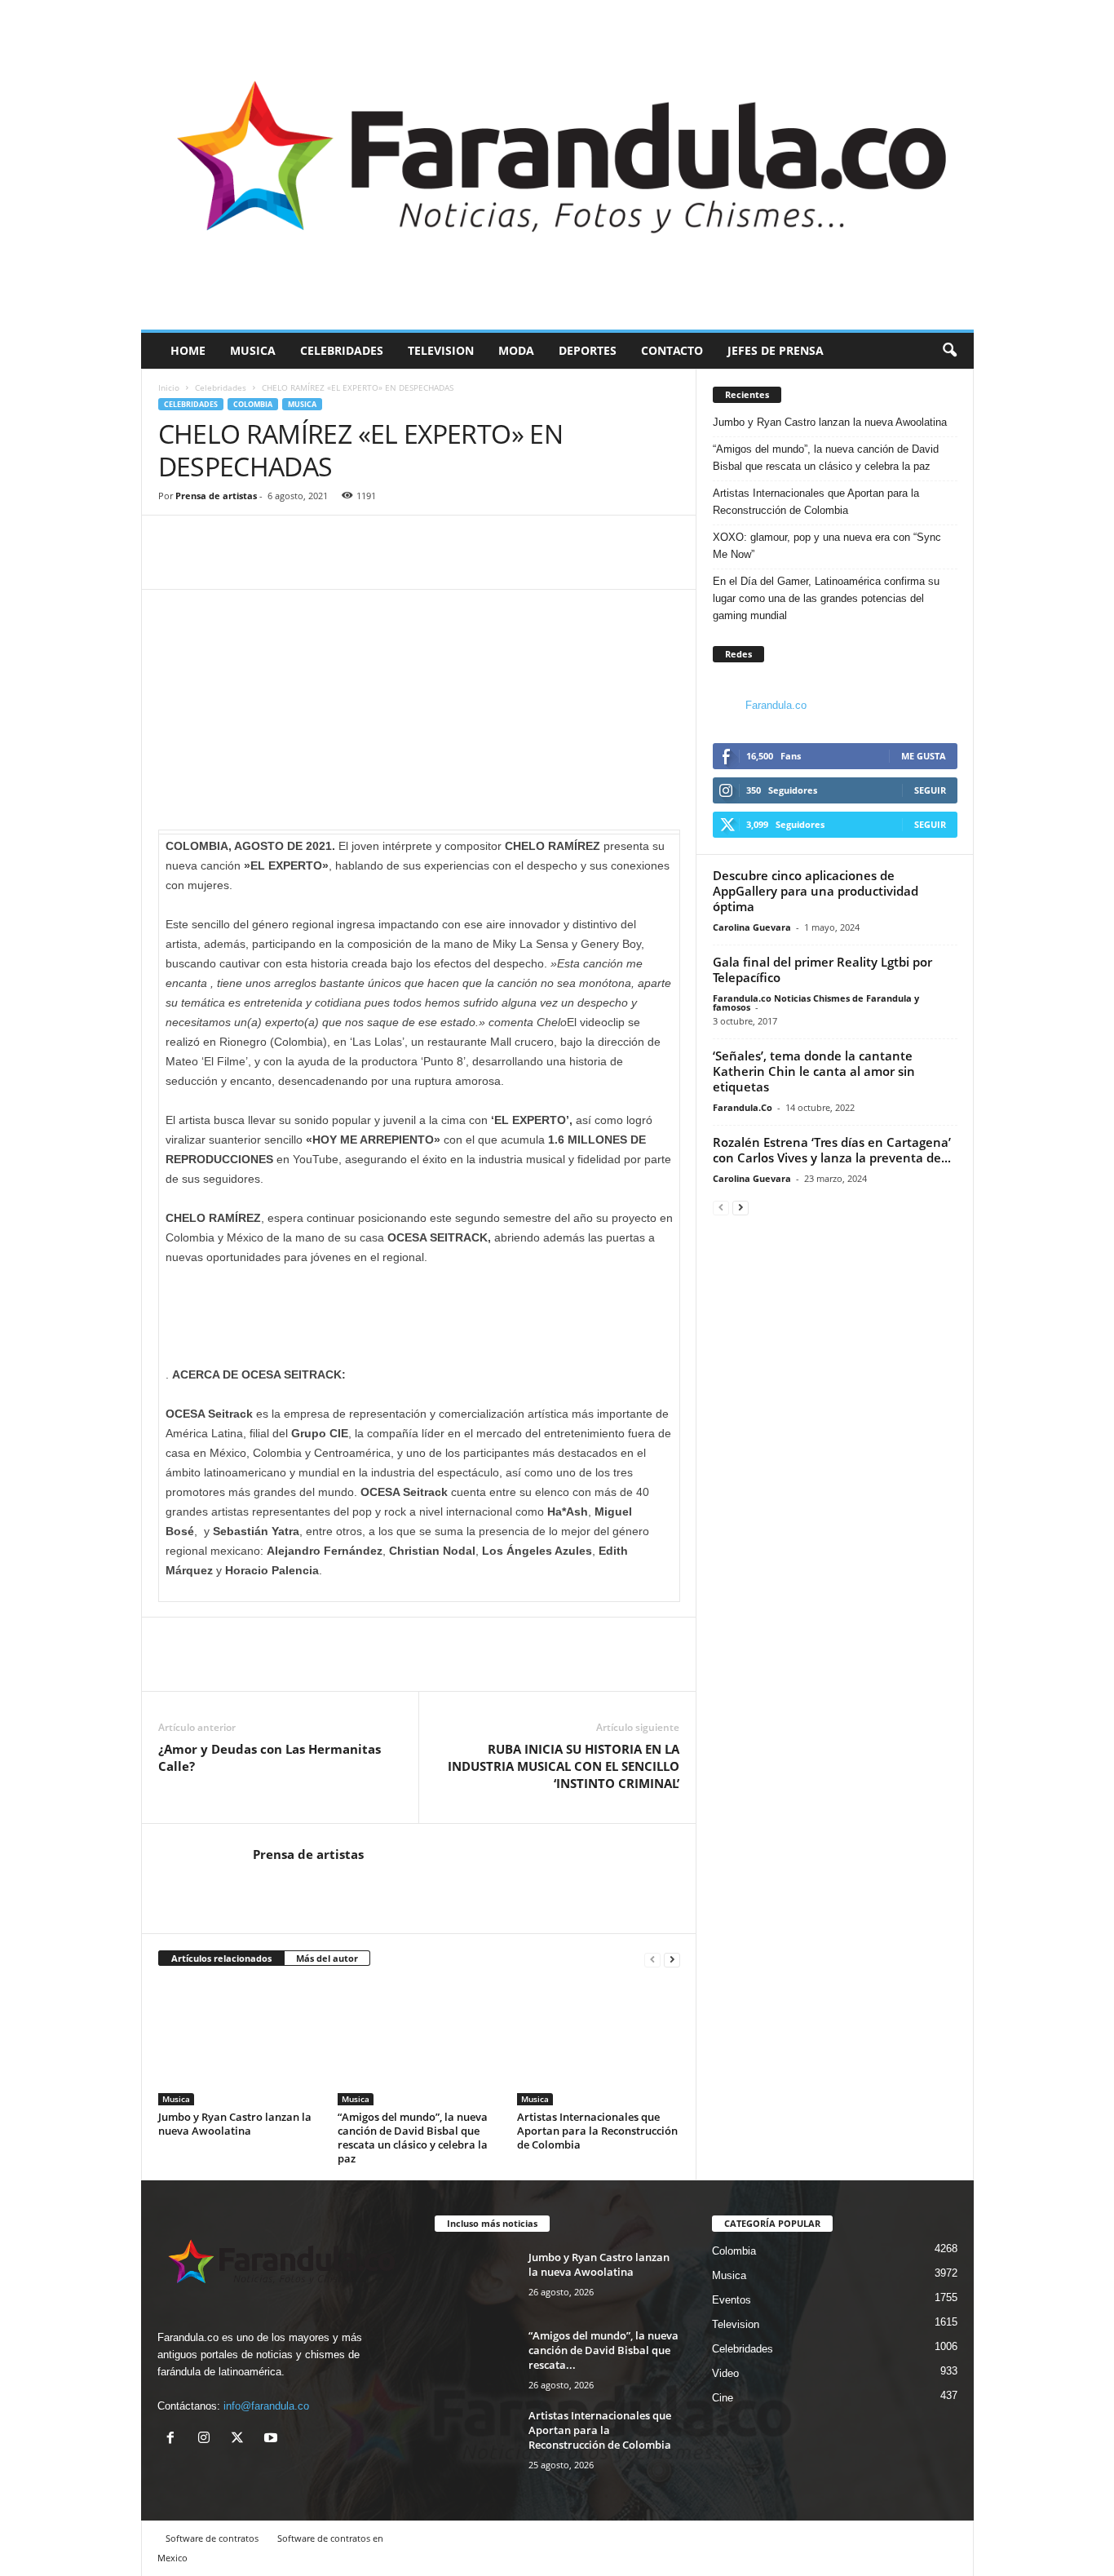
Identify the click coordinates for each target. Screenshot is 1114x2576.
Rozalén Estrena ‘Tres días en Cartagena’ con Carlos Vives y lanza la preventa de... (832, 1150)
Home (188, 350)
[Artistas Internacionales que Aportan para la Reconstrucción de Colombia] (599, 2044)
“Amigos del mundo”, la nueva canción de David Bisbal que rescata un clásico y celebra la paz (413, 2138)
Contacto (672, 350)
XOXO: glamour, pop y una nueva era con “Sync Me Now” (827, 546)
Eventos (732, 2300)
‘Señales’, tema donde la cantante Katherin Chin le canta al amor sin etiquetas (814, 1071)
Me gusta (924, 756)
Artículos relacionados (221, 1958)
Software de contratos (212, 2538)
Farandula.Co (743, 1107)
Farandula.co (776, 705)
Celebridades (342, 350)
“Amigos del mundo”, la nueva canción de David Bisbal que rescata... (603, 2350)
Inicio (169, 387)
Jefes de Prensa (776, 350)
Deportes (588, 350)
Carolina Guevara (752, 927)
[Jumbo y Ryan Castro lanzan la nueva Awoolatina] (240, 2044)
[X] (241, 2439)
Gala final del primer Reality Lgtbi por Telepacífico (822, 969)
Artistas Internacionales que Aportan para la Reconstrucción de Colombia (597, 2131)
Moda (516, 350)
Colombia (253, 404)
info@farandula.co (266, 2406)
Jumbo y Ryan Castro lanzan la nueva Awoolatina (235, 2124)
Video (725, 2373)
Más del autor (327, 1958)
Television (441, 350)
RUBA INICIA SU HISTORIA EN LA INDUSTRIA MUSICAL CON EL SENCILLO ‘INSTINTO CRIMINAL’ (564, 1766)
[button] (949, 351)
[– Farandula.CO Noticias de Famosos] (557, 165)
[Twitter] (212, 564)
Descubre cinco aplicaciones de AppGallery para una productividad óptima (816, 891)
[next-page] (672, 1959)
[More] (250, 564)
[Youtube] (273, 2439)
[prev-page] (652, 1959)
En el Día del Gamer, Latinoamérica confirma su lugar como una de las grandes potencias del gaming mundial (826, 598)
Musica (253, 350)
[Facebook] (175, 564)
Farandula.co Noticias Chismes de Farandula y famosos (816, 1003)
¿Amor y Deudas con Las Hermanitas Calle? (270, 1757)
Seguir (930, 790)
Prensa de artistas (216, 496)
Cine (723, 2398)
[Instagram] (208, 2439)
